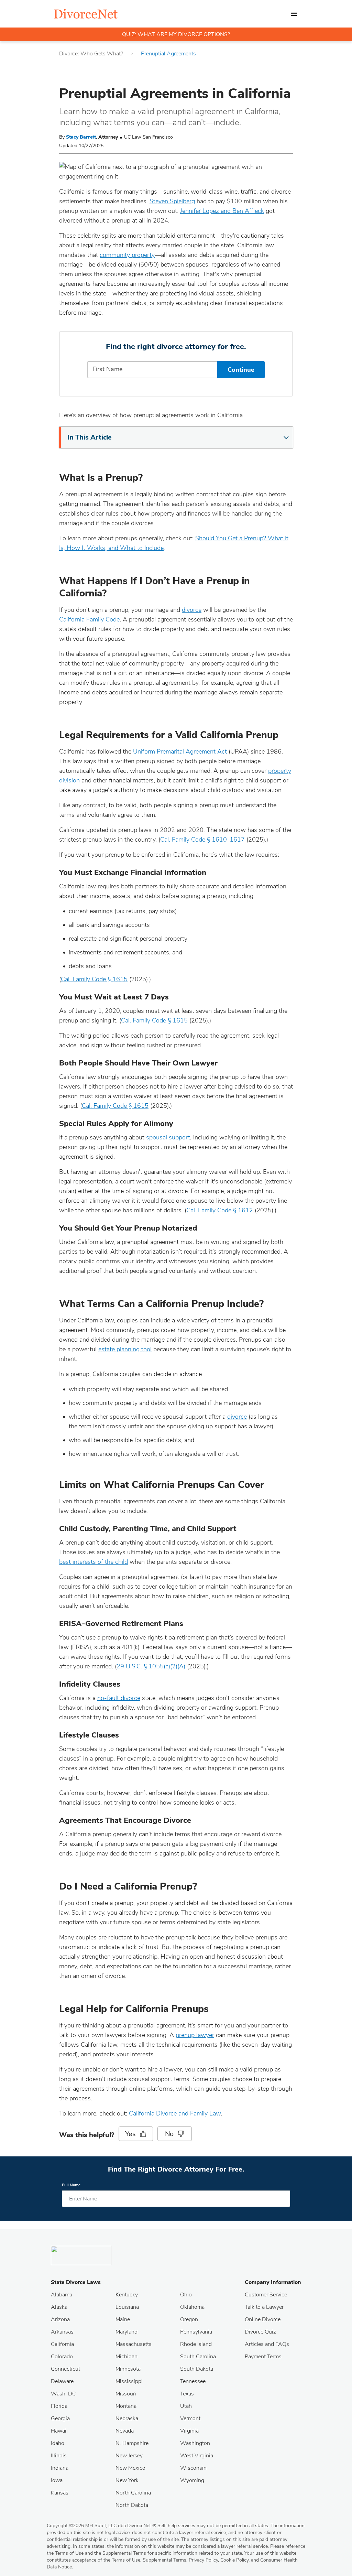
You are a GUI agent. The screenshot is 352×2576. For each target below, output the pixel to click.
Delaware (62, 2381)
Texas (187, 2394)
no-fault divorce (119, 1698)
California (62, 2344)
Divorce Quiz (260, 2332)
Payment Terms (263, 2357)
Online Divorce (263, 2319)
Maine (123, 2319)
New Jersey (129, 2456)
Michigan (126, 2357)
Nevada (125, 2431)
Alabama (62, 2295)
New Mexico (130, 2468)
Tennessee (193, 2381)
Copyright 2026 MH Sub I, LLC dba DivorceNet (101, 2526)
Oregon (189, 2319)
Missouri (126, 2394)
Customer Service (266, 2295)
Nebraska (127, 2418)
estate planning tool (125, 1349)
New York (127, 2480)
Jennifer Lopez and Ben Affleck (222, 211)
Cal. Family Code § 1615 (94, 979)
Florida (59, 2406)
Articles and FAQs (267, 2344)
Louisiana (127, 2307)
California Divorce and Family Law (175, 2113)
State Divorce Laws (76, 2282)
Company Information (273, 2282)
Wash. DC (63, 2394)
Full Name (71, 2185)
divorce (192, 610)
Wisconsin (193, 2468)
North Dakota (132, 2505)
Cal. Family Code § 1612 (220, 1210)
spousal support (168, 1137)
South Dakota (197, 2369)
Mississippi (129, 2381)
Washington (195, 2443)
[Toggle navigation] (294, 14)
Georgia (60, 2418)
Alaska (59, 2307)
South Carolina (198, 2357)
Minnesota (128, 2369)
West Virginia (197, 2456)
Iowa (57, 2480)
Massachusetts (134, 2344)
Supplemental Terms (164, 2560)
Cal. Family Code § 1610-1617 (202, 840)
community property (127, 255)
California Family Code (89, 619)
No (169, 2134)
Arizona (60, 2319)
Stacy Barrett (81, 137)
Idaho (58, 2443)
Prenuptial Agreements (168, 54)
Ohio (186, 2295)
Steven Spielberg (172, 201)
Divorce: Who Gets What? (91, 54)
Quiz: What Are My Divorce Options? (176, 34)
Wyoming (192, 2480)
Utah (186, 2406)
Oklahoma (192, 2307)
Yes (130, 2134)
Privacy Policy (203, 2560)
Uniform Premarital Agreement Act (180, 751)
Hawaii (59, 2431)
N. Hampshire (132, 2443)
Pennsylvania (196, 2332)
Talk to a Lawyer (264, 2307)
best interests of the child (93, 1562)
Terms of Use (126, 2560)
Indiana (60, 2468)
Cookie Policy (234, 2560)
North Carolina (133, 2493)
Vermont (190, 2418)
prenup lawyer (195, 2035)
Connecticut (65, 2369)
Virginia (189, 2431)
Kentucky (127, 2295)
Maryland (126, 2332)
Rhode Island (196, 2344)
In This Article (90, 437)
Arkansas (62, 2332)
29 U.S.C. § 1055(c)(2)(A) (151, 1666)
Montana (126, 2406)
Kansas (60, 2493)
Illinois (59, 2456)
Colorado (62, 2357)
